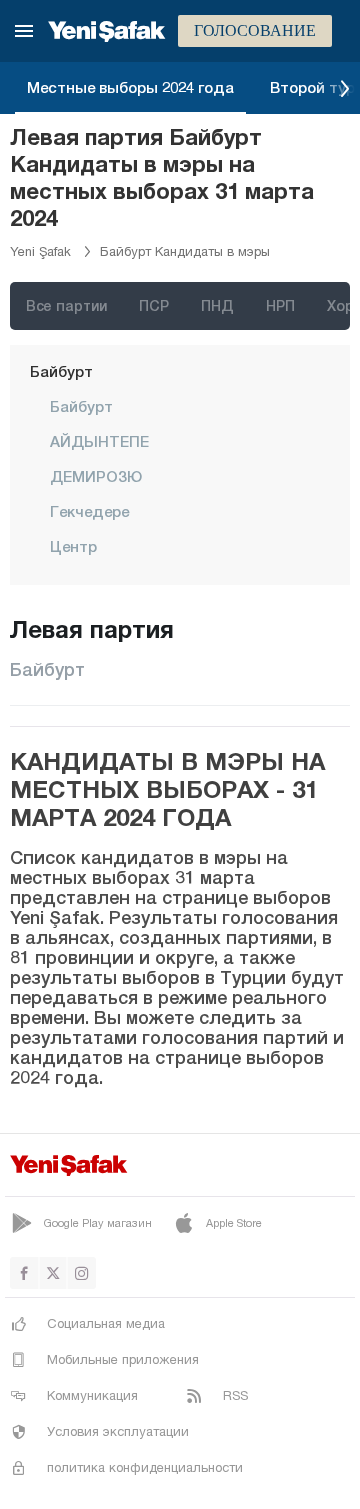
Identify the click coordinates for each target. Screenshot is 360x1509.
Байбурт (61, 371)
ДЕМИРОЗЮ (96, 476)
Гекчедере (89, 511)
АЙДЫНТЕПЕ (99, 441)
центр (73, 546)
